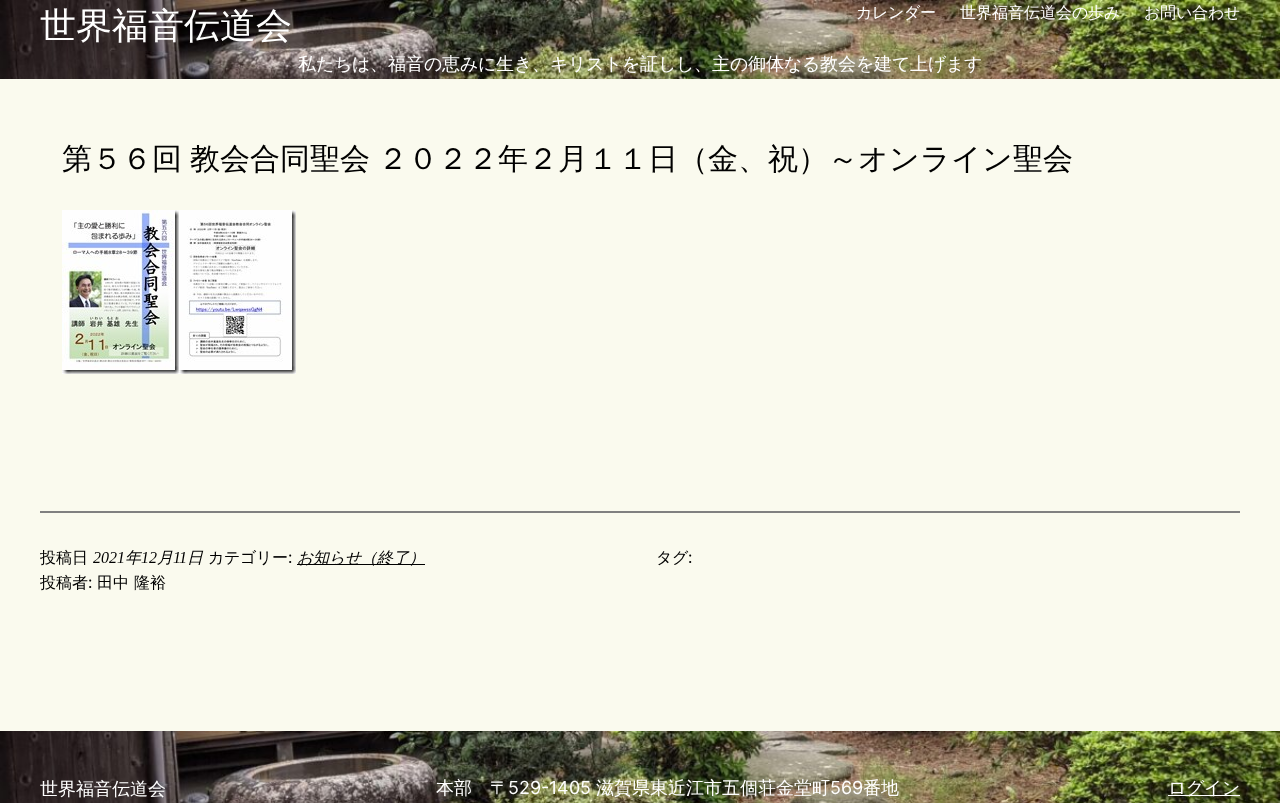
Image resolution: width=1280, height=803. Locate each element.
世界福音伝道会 (166, 25)
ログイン (1204, 787)
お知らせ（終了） (361, 557)
